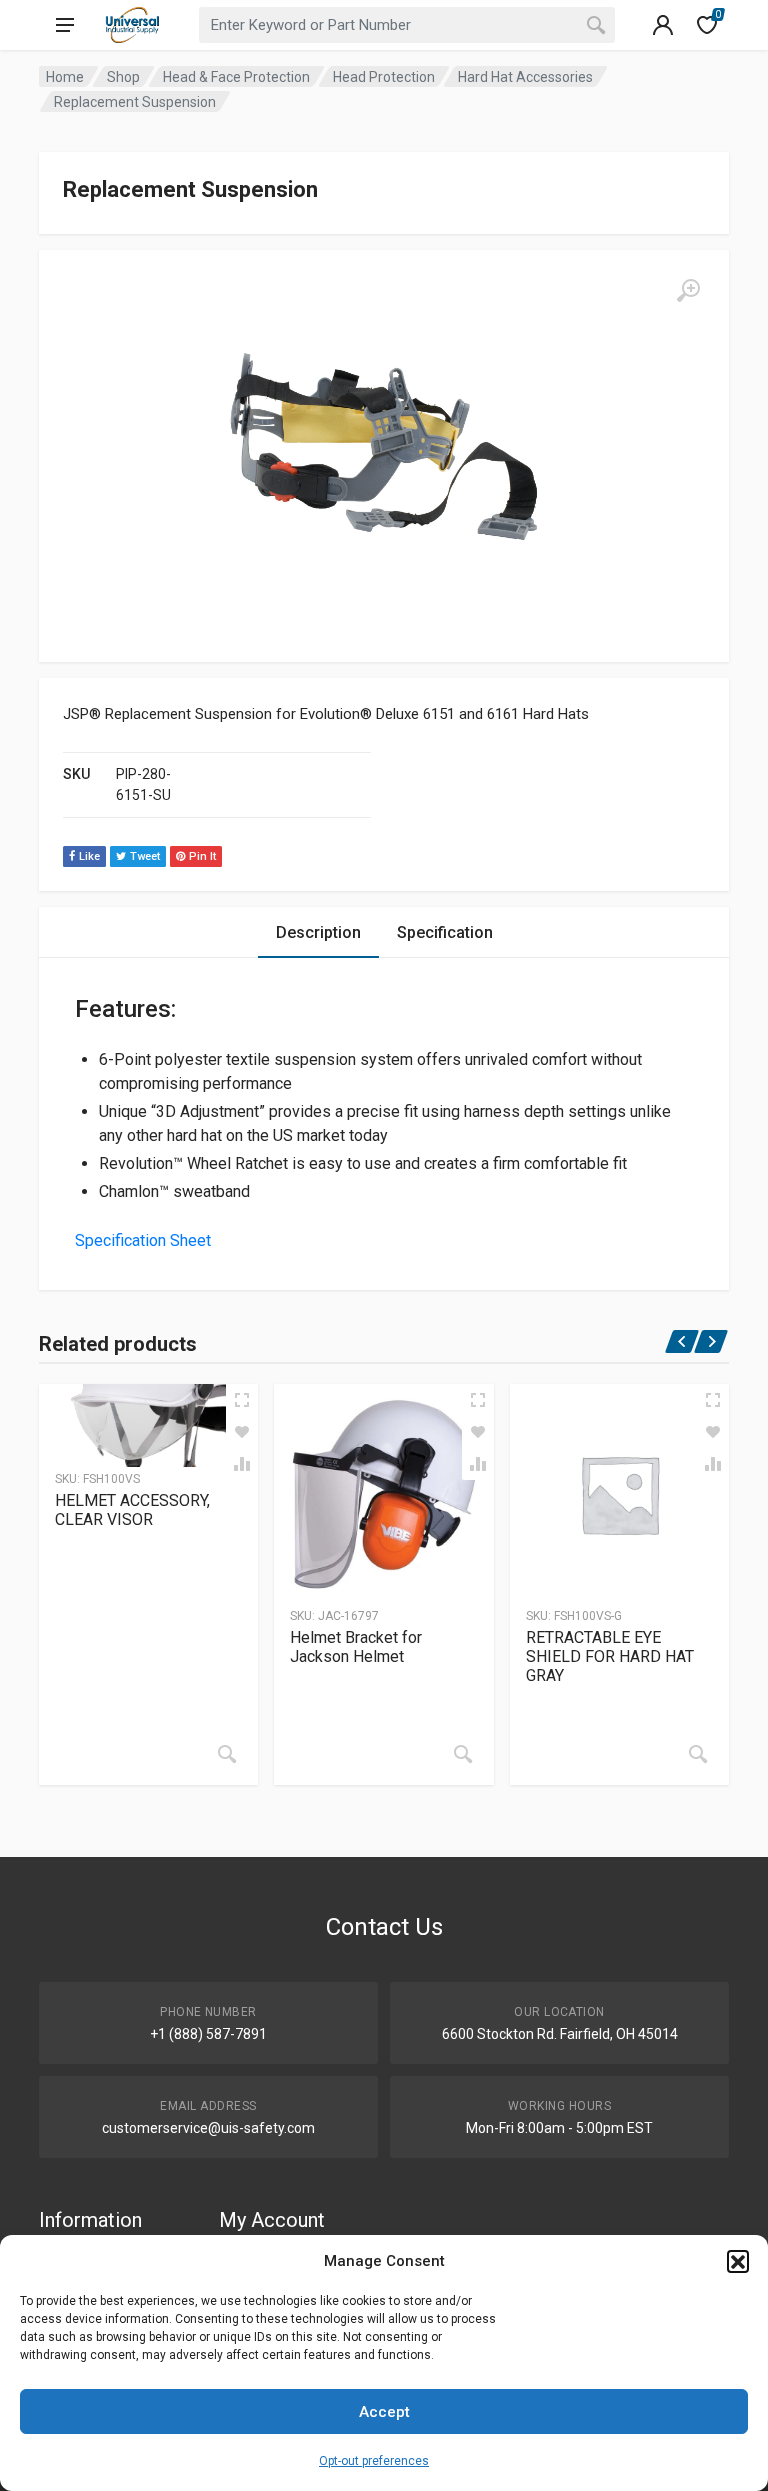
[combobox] (407, 25)
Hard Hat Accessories (525, 77)
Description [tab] (318, 932)
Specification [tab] (445, 932)
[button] (738, 2261)
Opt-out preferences (374, 2461)
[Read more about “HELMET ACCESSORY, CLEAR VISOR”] (227, 1754)
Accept (384, 2412)
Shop (123, 77)
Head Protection (384, 77)
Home (65, 77)
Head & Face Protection (236, 77)
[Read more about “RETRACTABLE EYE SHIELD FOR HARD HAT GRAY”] (698, 1754)
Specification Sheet (143, 1240)
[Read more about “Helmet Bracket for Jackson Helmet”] (463, 1754)
